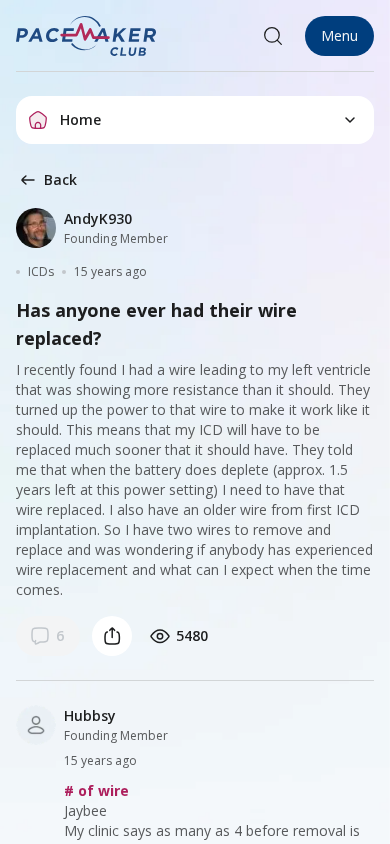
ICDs (41, 272)
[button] (87, 36)
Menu (339, 35)
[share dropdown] (112, 636)
